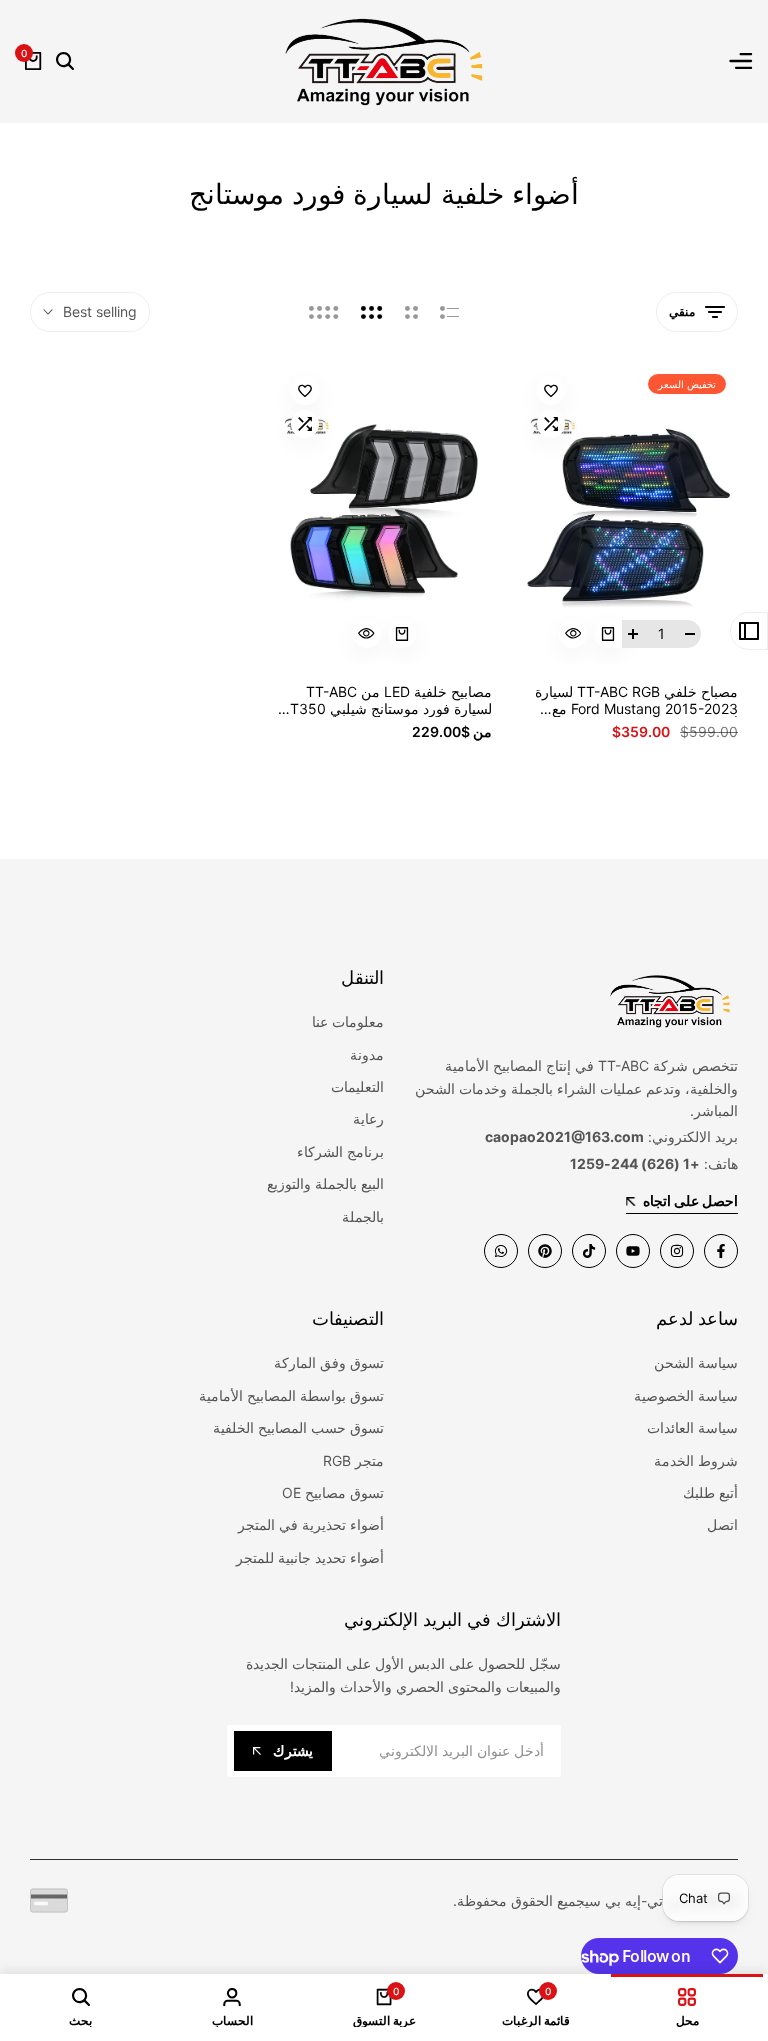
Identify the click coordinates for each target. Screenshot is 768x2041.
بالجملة (363, 1216)
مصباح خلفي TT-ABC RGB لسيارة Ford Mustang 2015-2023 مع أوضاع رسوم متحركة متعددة (636, 701)
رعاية (368, 1118)
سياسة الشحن (696, 1362)
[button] (551, 391)
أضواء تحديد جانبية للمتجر (310, 1557)
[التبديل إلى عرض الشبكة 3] (372, 312)
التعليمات (357, 1086)
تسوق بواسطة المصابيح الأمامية (291, 1395)
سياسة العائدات (692, 1427)
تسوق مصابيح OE (333, 1492)
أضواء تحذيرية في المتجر (311, 1524)
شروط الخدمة (696, 1460)
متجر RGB (353, 1460)
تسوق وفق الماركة (329, 1362)
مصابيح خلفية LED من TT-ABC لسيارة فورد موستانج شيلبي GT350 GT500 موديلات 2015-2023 (386, 701)
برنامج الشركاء (340, 1151)
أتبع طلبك (710, 1492)
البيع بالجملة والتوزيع (325, 1183)
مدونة (367, 1054)
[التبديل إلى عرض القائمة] (449, 312)
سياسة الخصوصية (686, 1395)
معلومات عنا (348, 1021)
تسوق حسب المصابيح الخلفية (298, 1427)
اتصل (722, 1524)
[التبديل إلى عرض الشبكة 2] (411, 312)
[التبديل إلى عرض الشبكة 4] (324, 312)
